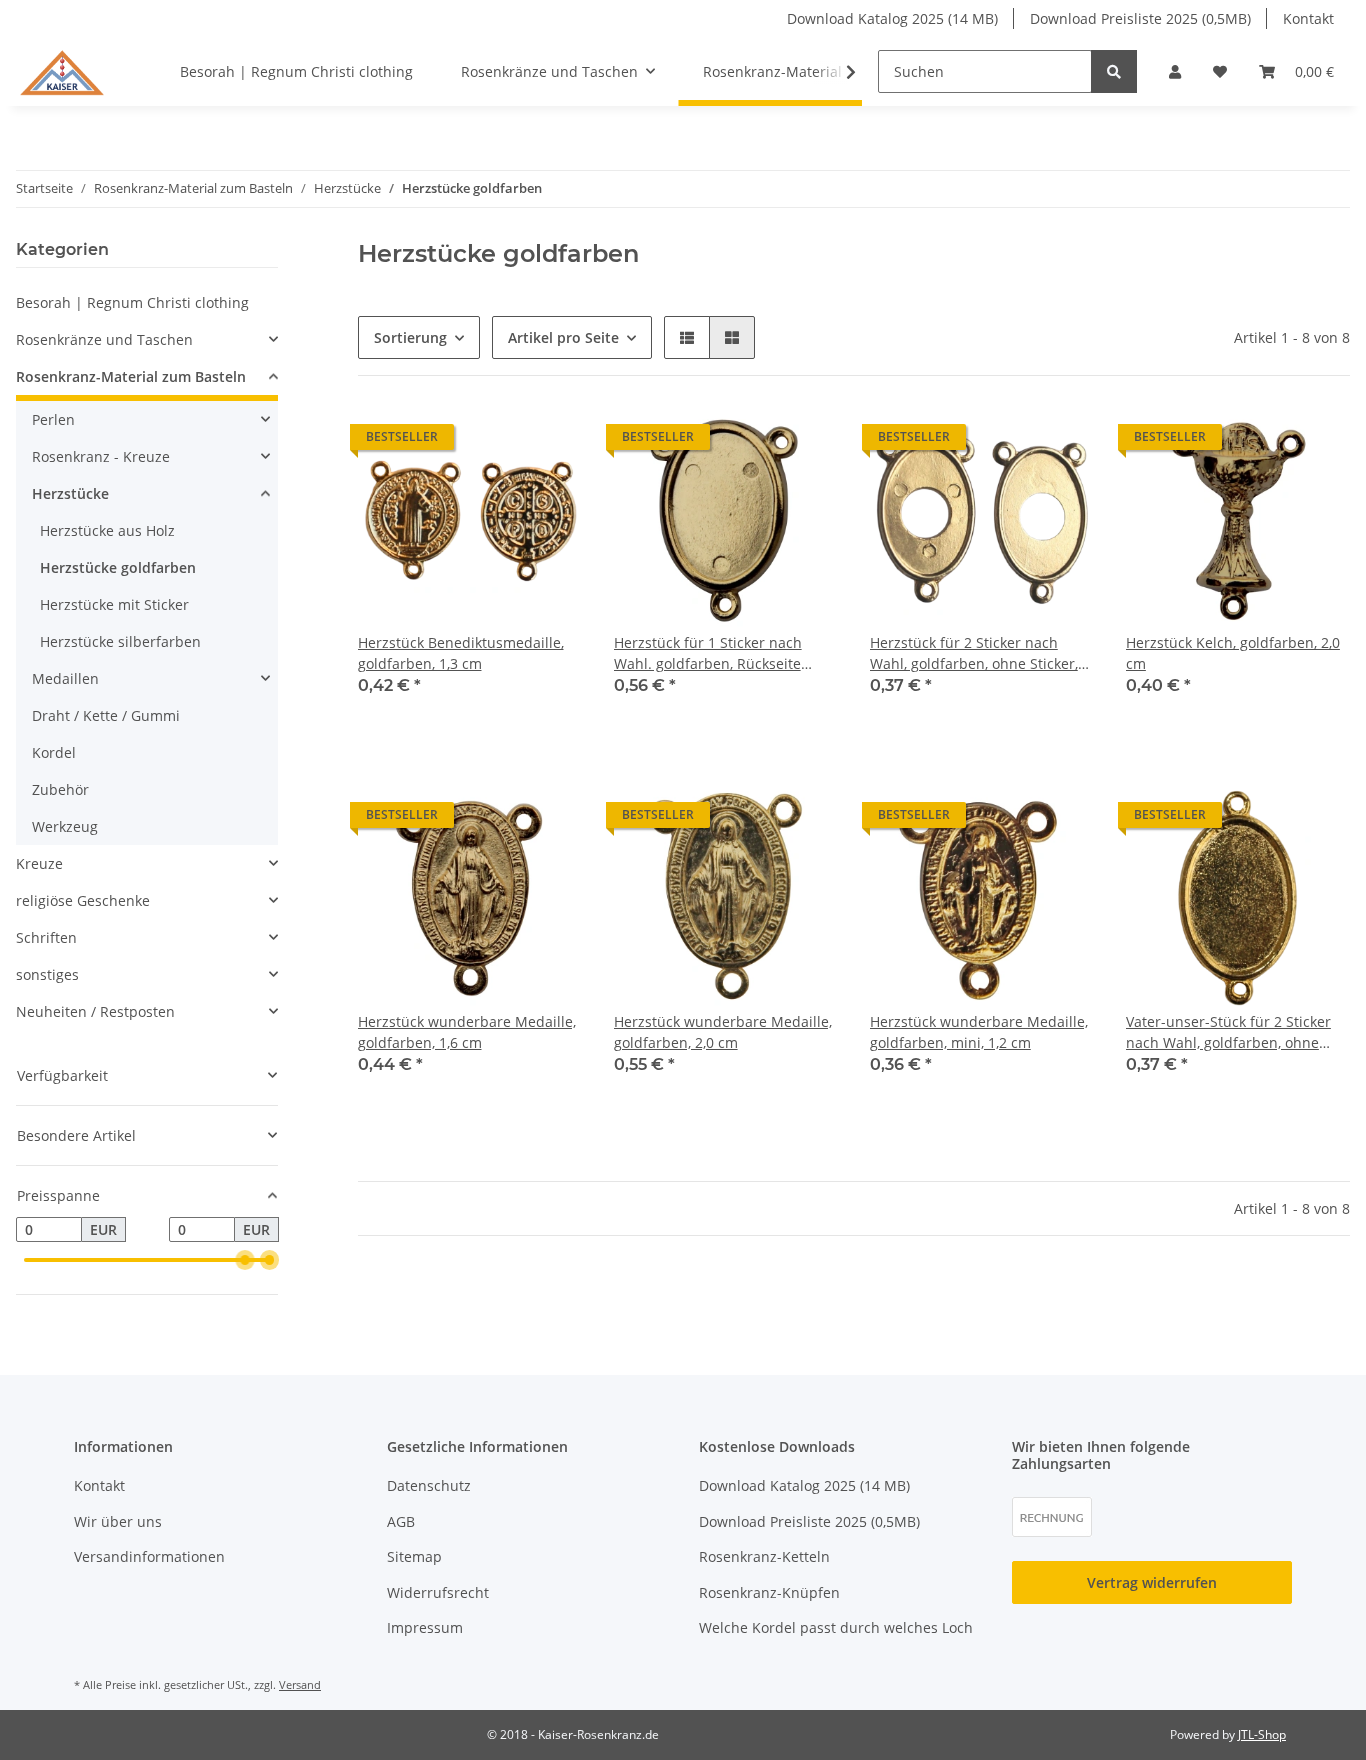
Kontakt (1308, 18)
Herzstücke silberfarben (120, 641)
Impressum (425, 1627)
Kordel (54, 752)
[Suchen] (1114, 71)
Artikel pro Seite (563, 337)
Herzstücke (70, 493)
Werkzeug (65, 826)
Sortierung (410, 337)
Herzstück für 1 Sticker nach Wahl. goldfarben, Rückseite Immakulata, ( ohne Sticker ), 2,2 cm (719, 653)
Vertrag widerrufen (1152, 1582)
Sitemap (414, 1556)
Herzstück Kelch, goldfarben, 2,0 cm (1233, 653)
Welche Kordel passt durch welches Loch (836, 1627)
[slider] (245, 1260)
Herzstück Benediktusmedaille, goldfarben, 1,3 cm (461, 653)
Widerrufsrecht (438, 1592)
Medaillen (65, 678)
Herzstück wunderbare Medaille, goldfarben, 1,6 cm (467, 1032)
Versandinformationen (149, 1556)
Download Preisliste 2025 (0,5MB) (1140, 18)
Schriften (46, 937)
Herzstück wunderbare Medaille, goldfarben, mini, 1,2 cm (979, 1032)
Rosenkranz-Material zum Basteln (131, 376)
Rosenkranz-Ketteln (764, 1556)
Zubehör (60, 789)
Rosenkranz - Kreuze (101, 456)
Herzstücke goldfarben (118, 567)
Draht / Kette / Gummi (106, 715)
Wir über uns (118, 1521)
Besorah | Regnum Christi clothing (132, 302)
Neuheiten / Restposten (95, 1011)
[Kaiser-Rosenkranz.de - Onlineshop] (62, 71)
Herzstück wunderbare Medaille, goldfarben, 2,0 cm (723, 1032)
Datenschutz (429, 1485)
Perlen (53, 419)
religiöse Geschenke (83, 900)
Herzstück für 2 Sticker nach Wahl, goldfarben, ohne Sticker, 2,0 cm (974, 653)
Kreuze (39, 863)
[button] (1175, 71)
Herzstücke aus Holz (107, 530)
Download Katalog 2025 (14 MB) (892, 18)
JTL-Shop (1262, 1734)
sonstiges (47, 974)
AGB (401, 1521)
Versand (300, 1684)
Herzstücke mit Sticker (114, 604)
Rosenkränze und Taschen (104, 339)
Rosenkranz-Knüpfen (769, 1592)
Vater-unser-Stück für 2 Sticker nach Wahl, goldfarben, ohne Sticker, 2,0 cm (1228, 1032)
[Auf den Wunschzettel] (548, 442)
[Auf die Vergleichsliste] (496, 442)
